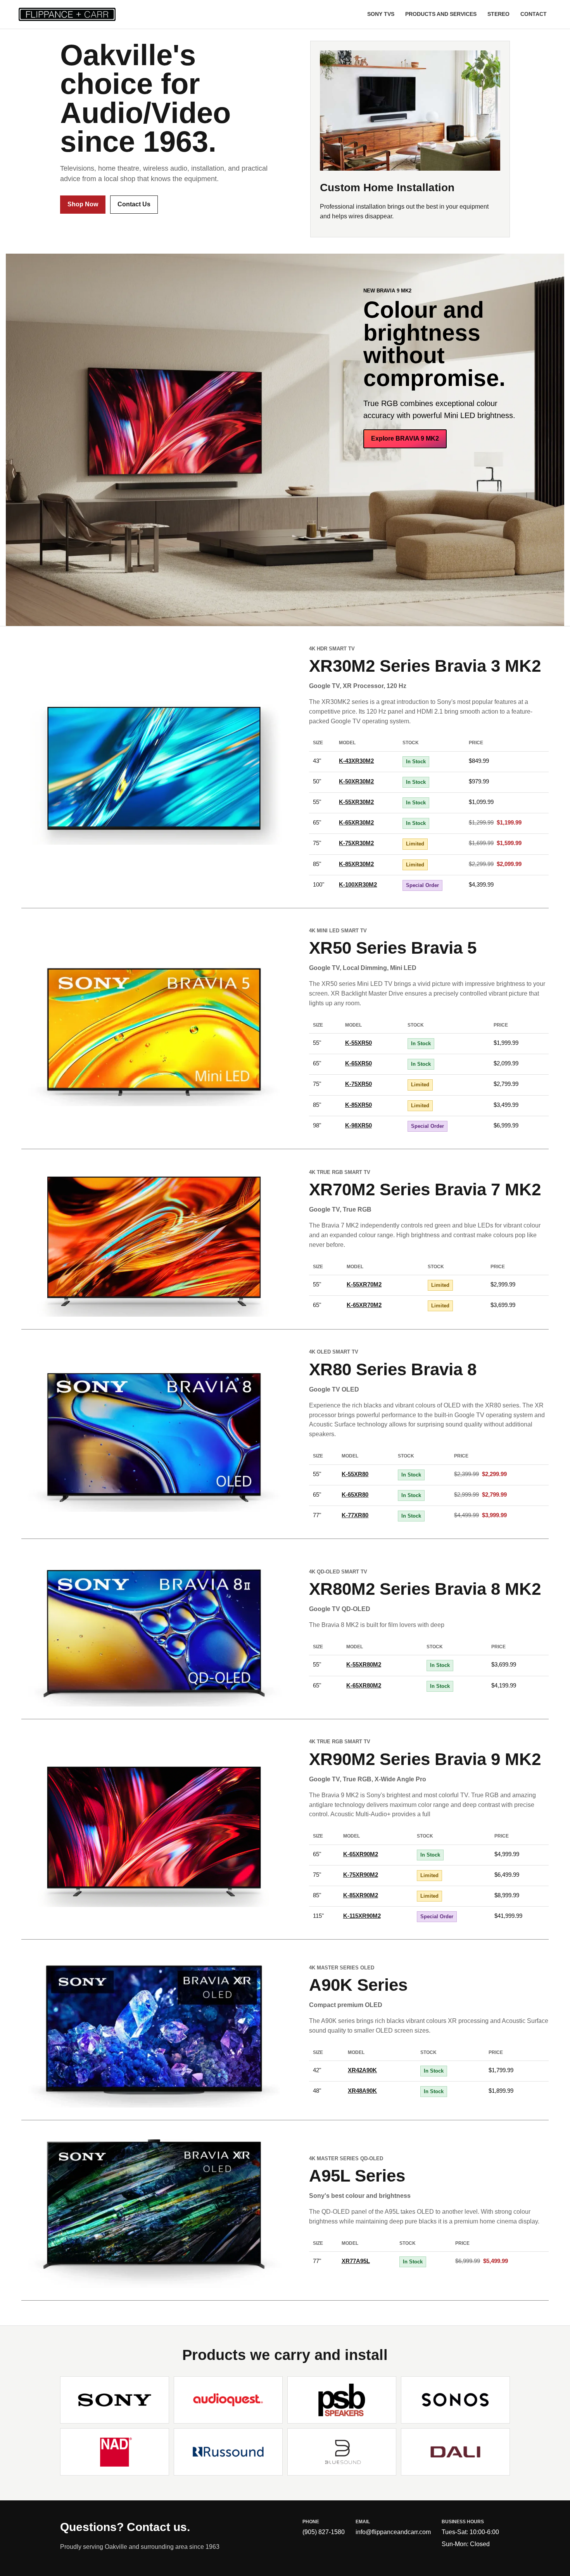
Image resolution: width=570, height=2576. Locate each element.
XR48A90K (362, 2091)
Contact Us (134, 204)
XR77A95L (356, 2261)
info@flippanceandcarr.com (393, 2532)
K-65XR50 (358, 1063)
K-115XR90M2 (362, 1916)
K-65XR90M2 (361, 1854)
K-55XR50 (358, 1043)
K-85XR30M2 (356, 864)
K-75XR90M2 (361, 1875)
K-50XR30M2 (356, 781)
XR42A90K (362, 2070)
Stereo (498, 14)
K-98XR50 (358, 1125)
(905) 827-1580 (324, 2532)
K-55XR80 (355, 1474)
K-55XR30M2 (356, 802)
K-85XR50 (358, 1105)
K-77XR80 (355, 1515)
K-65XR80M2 (364, 1685)
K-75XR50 (358, 1084)
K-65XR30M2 (356, 822)
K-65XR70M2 (364, 1305)
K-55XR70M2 (364, 1284)
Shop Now (83, 204)
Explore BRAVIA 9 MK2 (405, 438)
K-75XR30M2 (356, 843)
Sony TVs (381, 14)
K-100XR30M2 (358, 884)
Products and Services (441, 14)
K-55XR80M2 (364, 1664)
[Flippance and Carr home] (71, 14)
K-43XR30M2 (356, 761)
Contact (534, 14)
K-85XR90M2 (361, 1895)
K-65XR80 (355, 1495)
